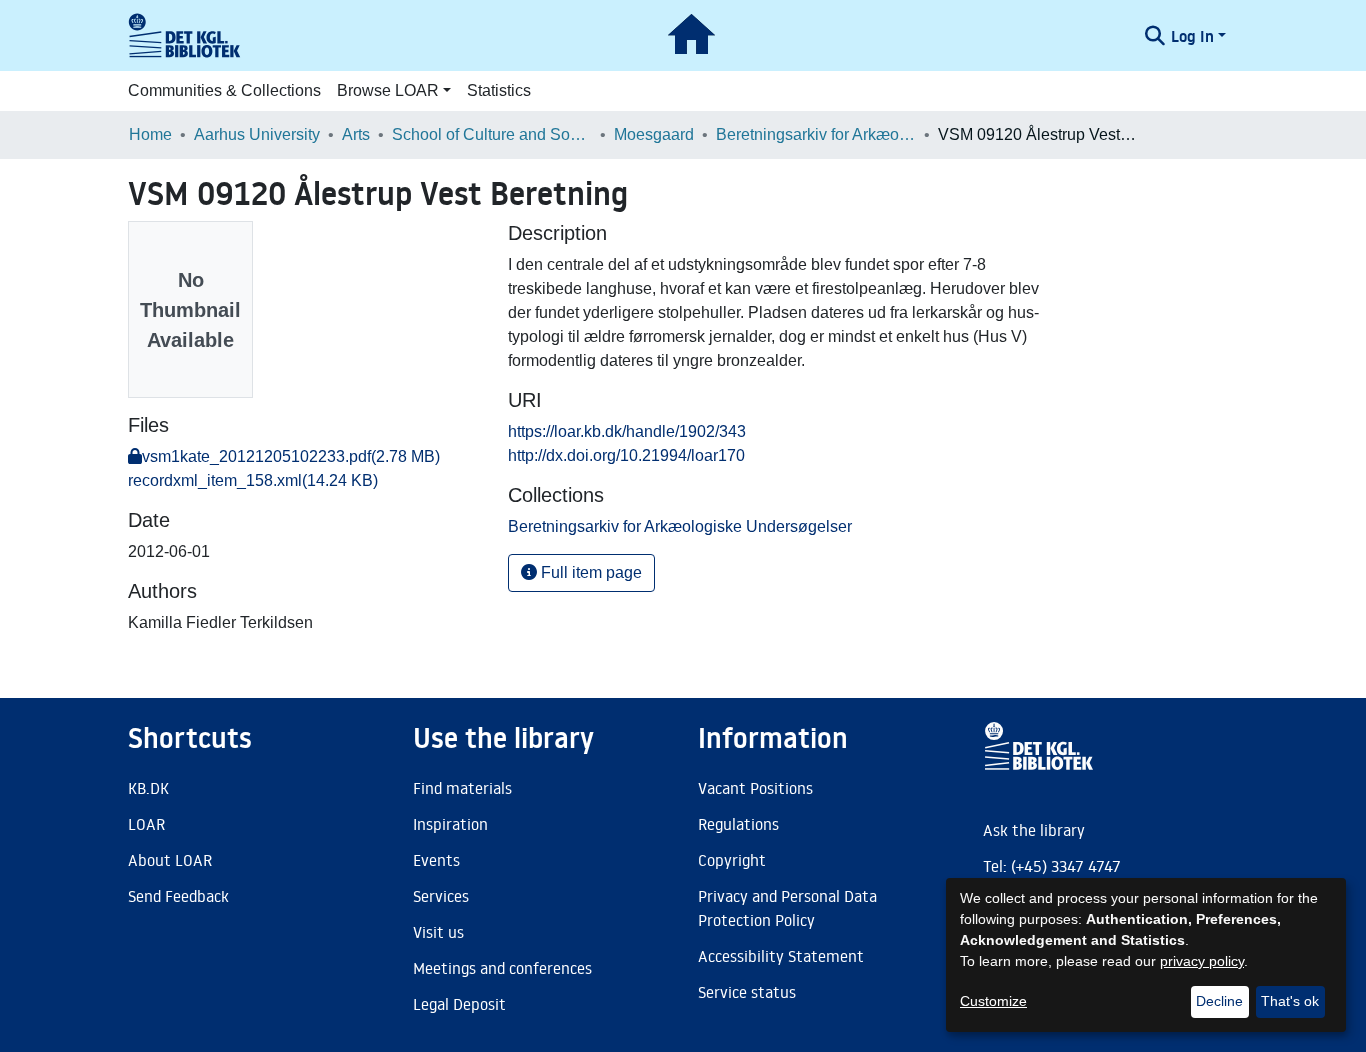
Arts (356, 134)
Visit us (438, 932)
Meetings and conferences (502, 968)
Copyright (732, 860)
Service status (747, 992)
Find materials (462, 788)
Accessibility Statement (781, 956)
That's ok (1290, 1001)
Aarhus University (257, 134)
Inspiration (450, 824)
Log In (1192, 36)
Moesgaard (654, 134)
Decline (1219, 1001)
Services (441, 896)
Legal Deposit (459, 1004)
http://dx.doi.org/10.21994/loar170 (626, 455)
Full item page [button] (589, 572)
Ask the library (1034, 830)
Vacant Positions (755, 788)
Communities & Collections (224, 90)
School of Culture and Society (492, 134)
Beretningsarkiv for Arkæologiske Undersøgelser (816, 134)
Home (150, 134)
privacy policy (1202, 961)
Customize (993, 1001)
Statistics (499, 90)
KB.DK (148, 788)
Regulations (738, 824)
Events (436, 860)
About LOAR (170, 860)
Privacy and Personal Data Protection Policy (787, 908)
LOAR (146, 824)
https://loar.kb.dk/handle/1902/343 (627, 431)
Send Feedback (178, 896)
